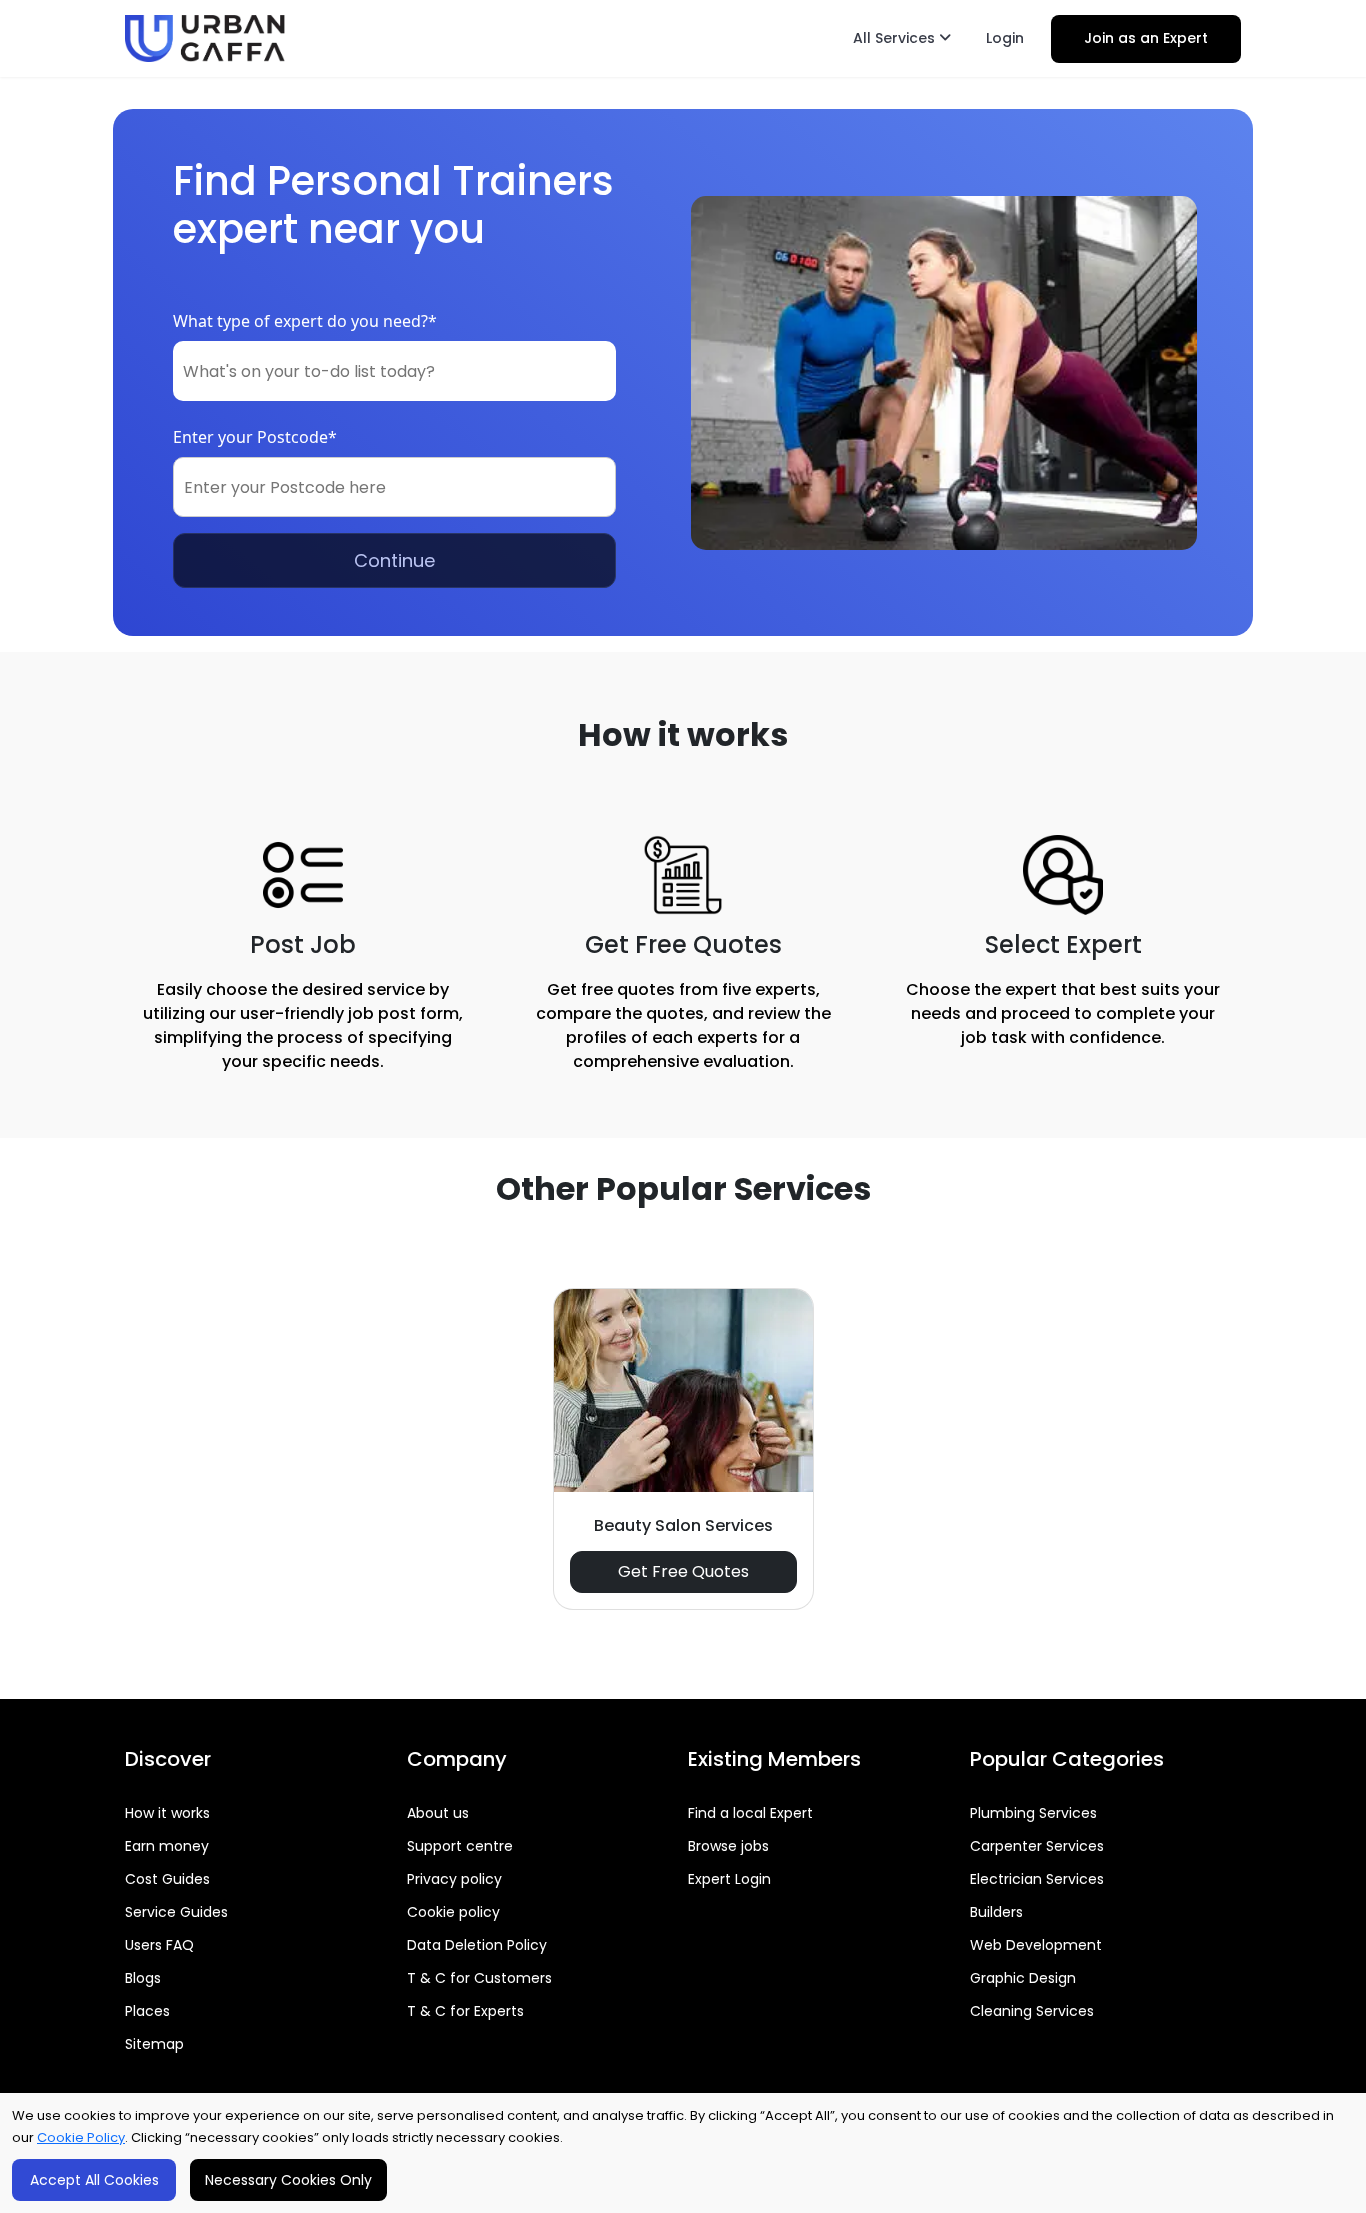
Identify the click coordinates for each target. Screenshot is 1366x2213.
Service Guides (176, 1912)
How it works (167, 1813)
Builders (996, 1912)
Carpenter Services (1037, 1846)
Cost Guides (167, 1879)
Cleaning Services (1032, 2011)
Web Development (1036, 1945)
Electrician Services (1037, 1879)
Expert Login (729, 1879)
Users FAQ (159, 1945)
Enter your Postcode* (255, 437)
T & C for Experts (465, 2011)
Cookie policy (453, 1912)
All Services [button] (896, 38)
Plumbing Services (1033, 1813)
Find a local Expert (750, 1813)
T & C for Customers (479, 1978)
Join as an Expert (1146, 38)
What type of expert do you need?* (305, 321)
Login (1005, 38)
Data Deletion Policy (477, 1945)
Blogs (143, 1978)
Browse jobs (728, 1846)
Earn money (167, 1846)
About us (438, 1813)
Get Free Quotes (683, 1571)
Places (147, 2011)
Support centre (460, 1846)
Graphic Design (1023, 1978)
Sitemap (154, 2044)
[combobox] (394, 371)
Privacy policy (454, 1879)
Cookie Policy (81, 2137)
